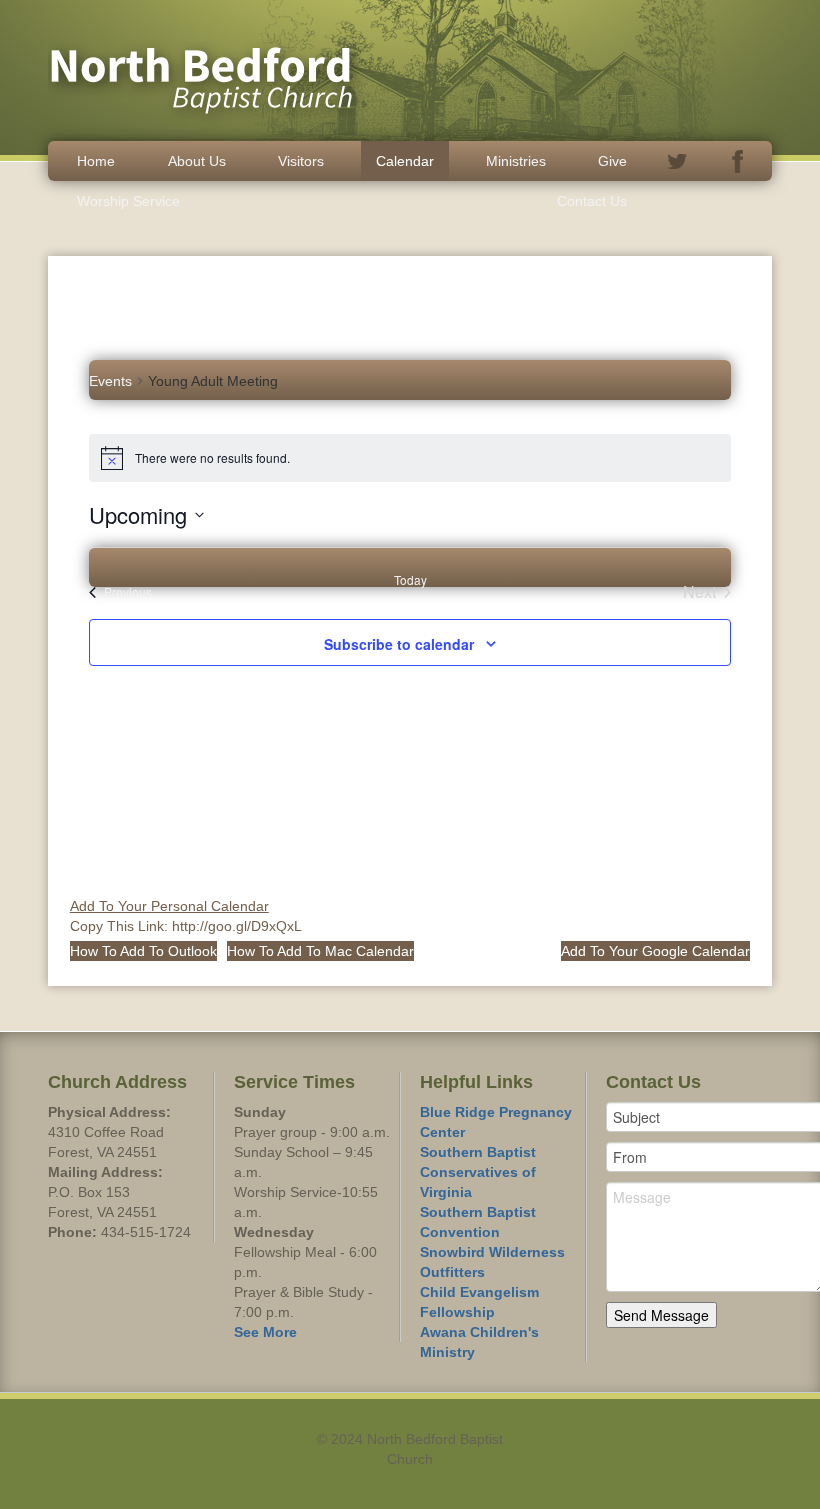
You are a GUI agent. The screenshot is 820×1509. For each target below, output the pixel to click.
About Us (197, 161)
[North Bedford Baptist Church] (208, 69)
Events (110, 381)
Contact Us (592, 201)
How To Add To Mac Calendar (320, 951)
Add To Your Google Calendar (655, 951)
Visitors (301, 161)
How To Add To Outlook (143, 951)
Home (96, 161)
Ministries (516, 161)
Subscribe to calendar (399, 644)
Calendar (405, 161)
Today (410, 580)
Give (612, 161)
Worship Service (128, 201)
